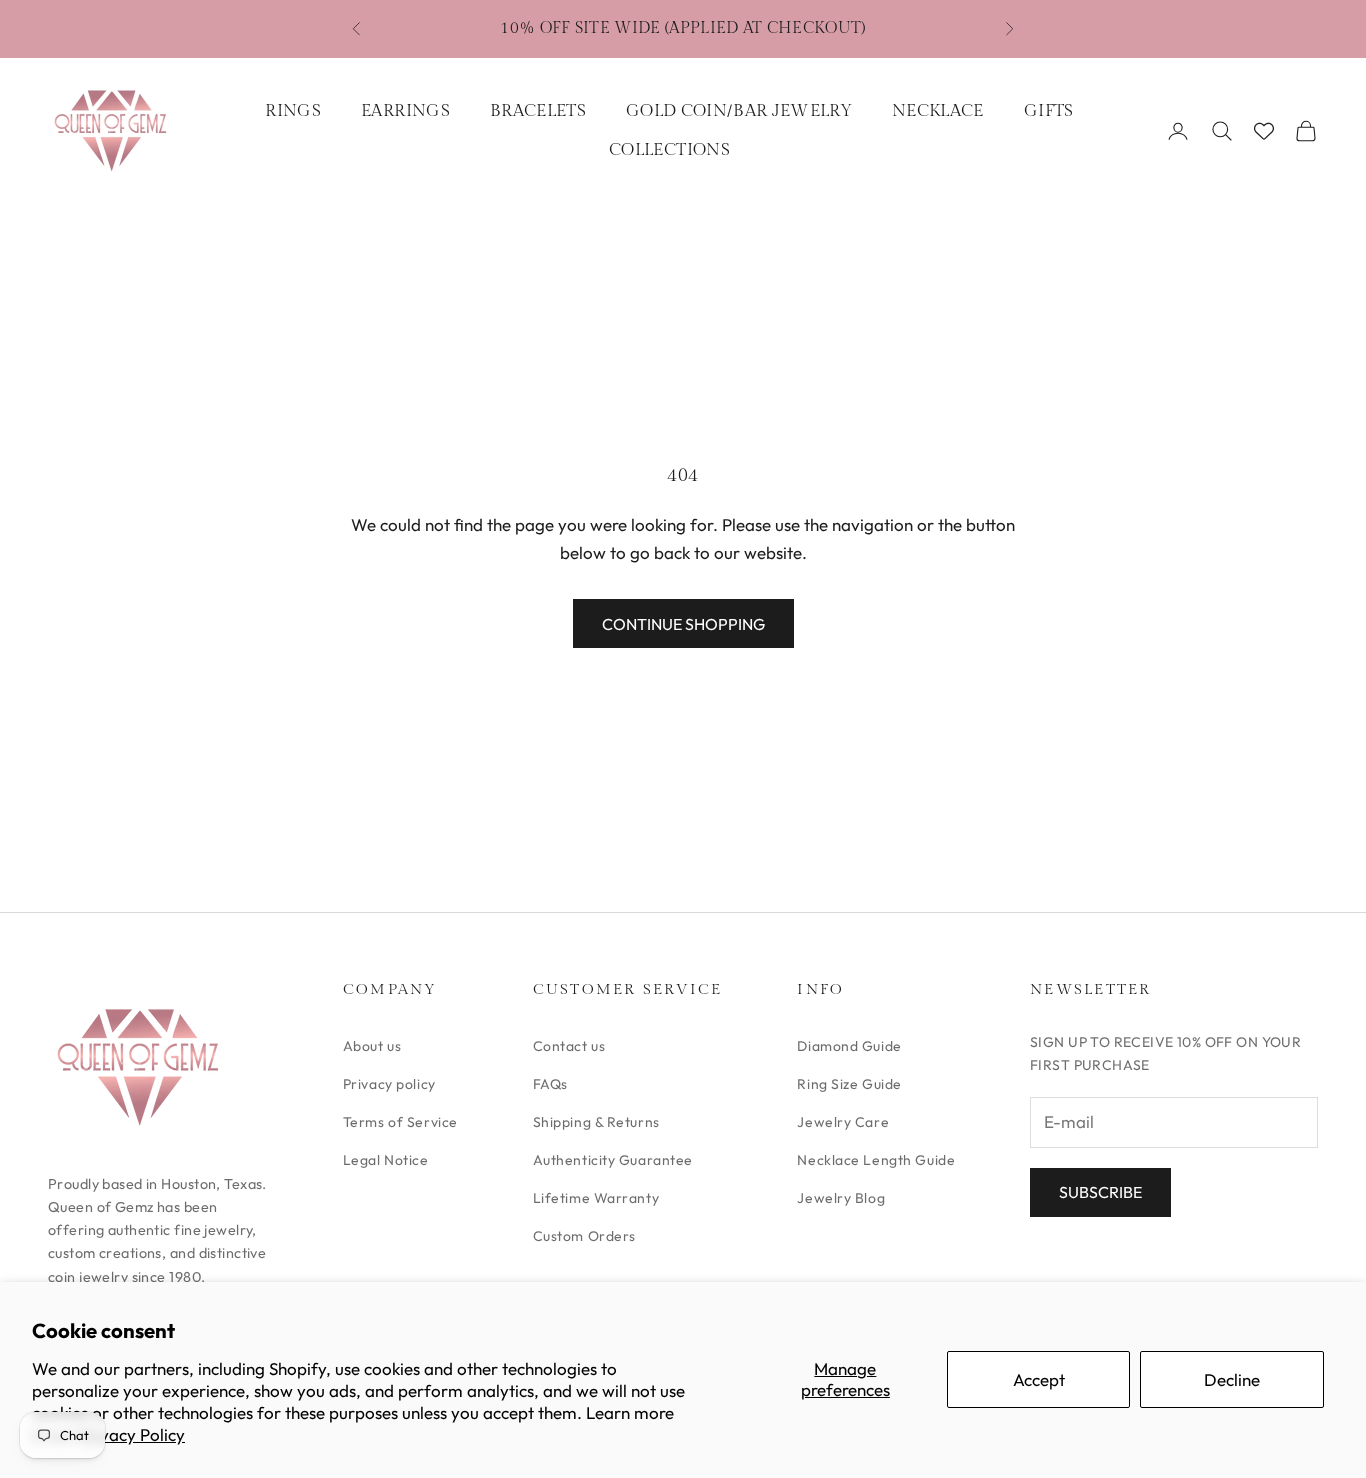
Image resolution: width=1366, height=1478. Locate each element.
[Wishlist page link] (1264, 131)
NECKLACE (938, 111)
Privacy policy (389, 1084)
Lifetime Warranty (596, 1198)
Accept (1039, 1379)
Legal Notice (386, 1160)
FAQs (550, 1084)
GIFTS (1049, 111)
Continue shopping (683, 624)
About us (372, 1046)
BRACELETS (538, 111)
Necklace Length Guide (876, 1160)
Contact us (569, 1046)
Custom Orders (584, 1236)
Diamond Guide (849, 1046)
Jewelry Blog (841, 1198)
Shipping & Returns (596, 1122)
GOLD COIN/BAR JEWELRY (739, 111)
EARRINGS (405, 111)
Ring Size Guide (849, 1084)
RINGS (293, 111)
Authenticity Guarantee (613, 1160)
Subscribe (1100, 1192)
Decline (1232, 1379)
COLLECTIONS (669, 150)
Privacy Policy (132, 1434)
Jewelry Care (843, 1122)
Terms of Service (400, 1122)
